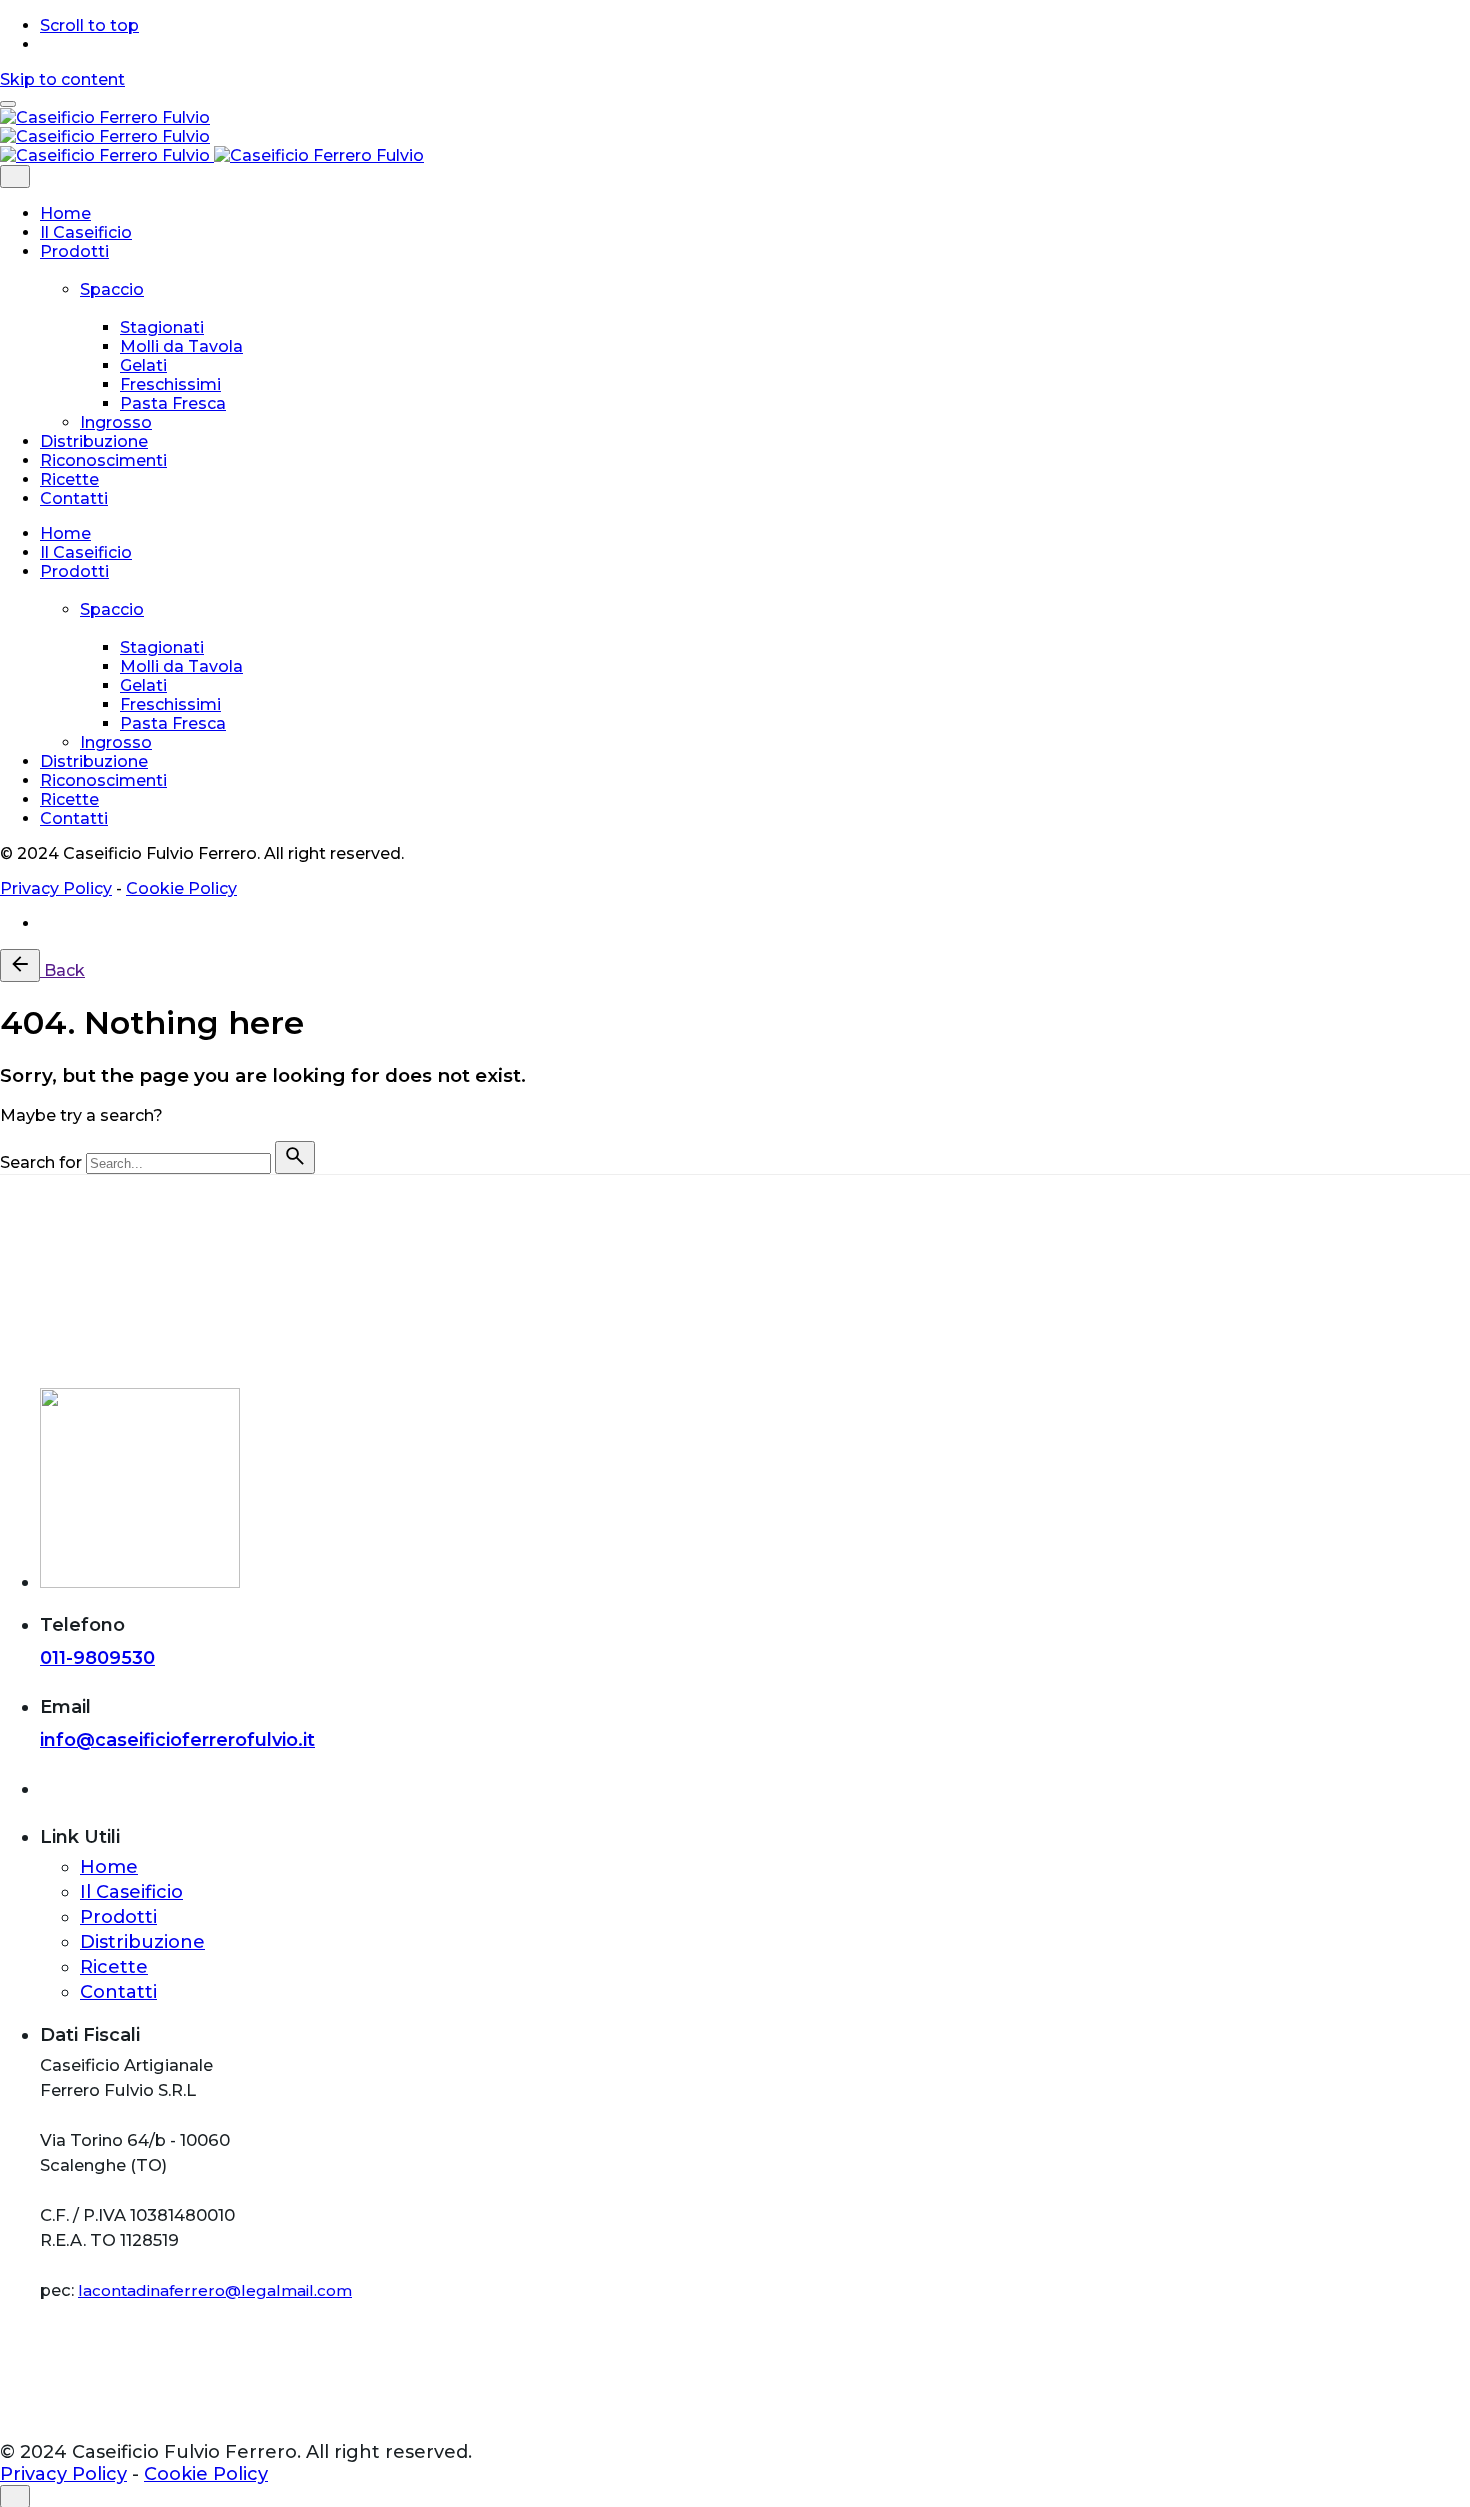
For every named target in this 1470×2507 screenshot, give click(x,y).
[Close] (15, 176)
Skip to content (62, 79)
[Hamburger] (8, 104)
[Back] (20, 965)
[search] (295, 1157)
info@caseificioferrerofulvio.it (177, 1740)
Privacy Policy (56, 888)
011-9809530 (97, 1658)
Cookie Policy (181, 888)
